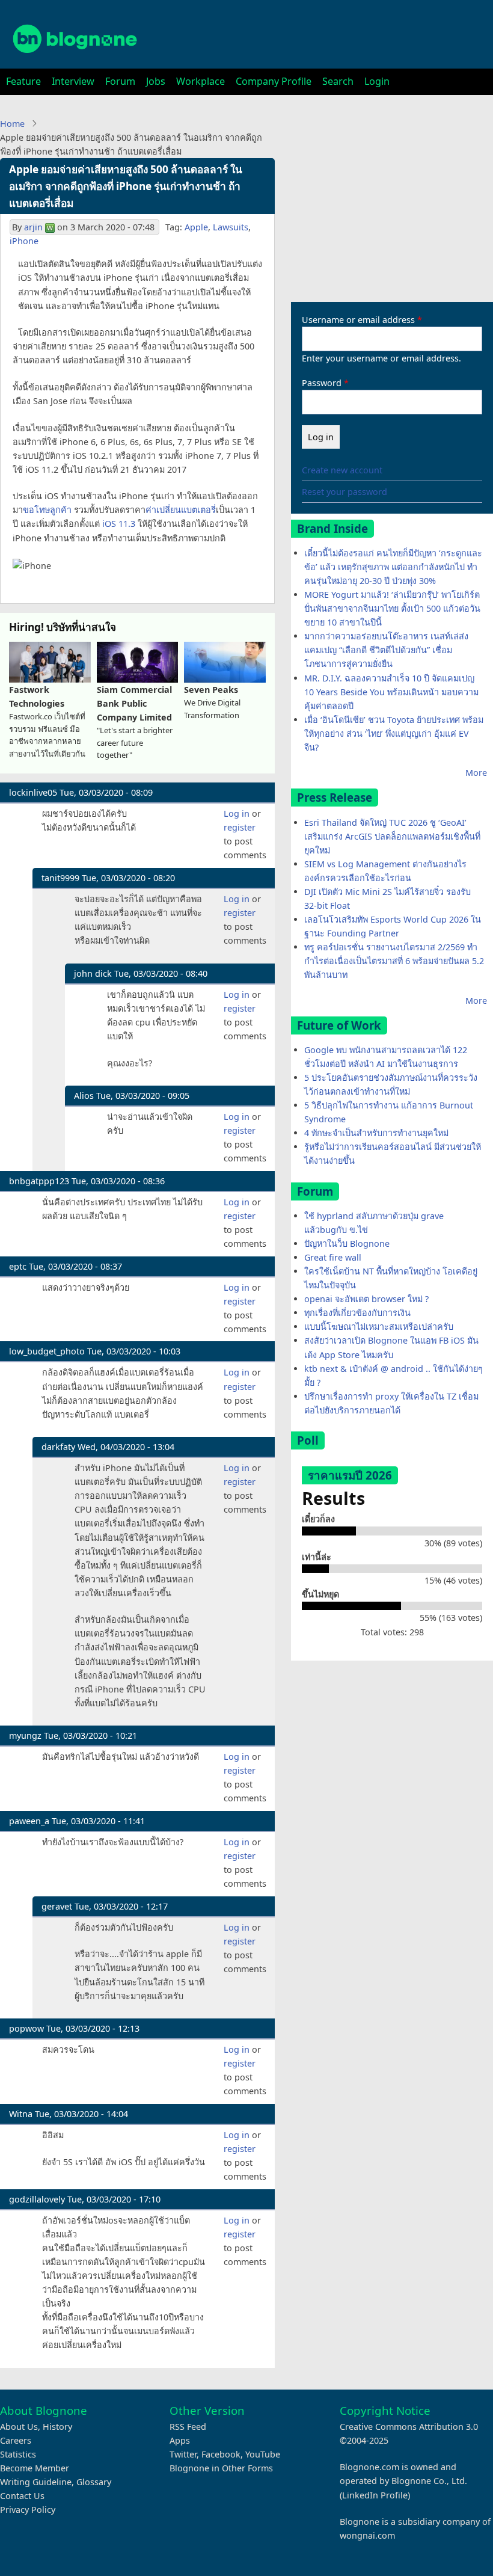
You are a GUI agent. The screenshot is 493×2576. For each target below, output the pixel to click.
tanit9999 (60, 878)
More (476, 773)
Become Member (35, 2468)
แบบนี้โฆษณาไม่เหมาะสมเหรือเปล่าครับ (379, 1326)
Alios (84, 1096)
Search (338, 81)
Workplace (201, 81)
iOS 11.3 (119, 524)
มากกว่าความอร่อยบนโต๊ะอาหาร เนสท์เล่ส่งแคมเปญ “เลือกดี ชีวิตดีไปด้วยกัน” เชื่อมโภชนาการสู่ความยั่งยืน (386, 650)
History (57, 2427)
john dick (93, 973)
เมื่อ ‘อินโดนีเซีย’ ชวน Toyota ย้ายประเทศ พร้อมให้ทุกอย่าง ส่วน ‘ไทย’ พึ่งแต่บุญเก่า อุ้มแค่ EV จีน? (394, 733)
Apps (180, 2440)
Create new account (342, 470)
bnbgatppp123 (39, 1181)
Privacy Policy (28, 2510)
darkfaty (58, 1447)
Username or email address (358, 320)
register (240, 827)
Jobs (156, 81)
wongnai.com (367, 2535)
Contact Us (22, 2496)
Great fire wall (333, 1257)
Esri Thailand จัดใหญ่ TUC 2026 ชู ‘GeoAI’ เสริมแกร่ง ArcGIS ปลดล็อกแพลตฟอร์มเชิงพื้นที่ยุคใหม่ (392, 836)
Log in (237, 813)
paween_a (29, 1821)
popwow (26, 2028)
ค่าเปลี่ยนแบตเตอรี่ (181, 510)
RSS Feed (188, 2427)
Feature (23, 81)
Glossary (94, 2482)
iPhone (24, 241)
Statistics (18, 2454)
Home (12, 124)
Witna (21, 2114)
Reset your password (344, 492)
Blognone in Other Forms (221, 2468)
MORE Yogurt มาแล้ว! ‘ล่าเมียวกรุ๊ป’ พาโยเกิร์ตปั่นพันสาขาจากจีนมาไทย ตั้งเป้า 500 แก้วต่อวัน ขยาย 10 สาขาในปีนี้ (392, 608)
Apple (196, 227)
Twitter (183, 2454)
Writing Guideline (36, 2482)
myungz (25, 1735)
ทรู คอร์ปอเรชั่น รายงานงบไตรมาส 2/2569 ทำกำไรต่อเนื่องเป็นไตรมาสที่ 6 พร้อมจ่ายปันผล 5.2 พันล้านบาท (394, 961)
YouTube (263, 2454)
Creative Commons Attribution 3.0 (409, 2427)
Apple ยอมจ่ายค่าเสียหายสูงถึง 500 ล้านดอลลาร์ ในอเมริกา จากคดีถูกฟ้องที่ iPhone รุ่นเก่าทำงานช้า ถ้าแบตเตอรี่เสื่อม (126, 186)
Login (377, 81)
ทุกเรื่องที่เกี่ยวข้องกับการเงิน (357, 1313)
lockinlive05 (33, 792)
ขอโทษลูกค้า (47, 510)
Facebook (221, 2454)
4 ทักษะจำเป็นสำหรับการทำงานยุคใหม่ (376, 1133)
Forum (120, 81)
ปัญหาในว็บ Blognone (347, 1243)
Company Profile (274, 81)
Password (322, 383)
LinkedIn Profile (375, 2495)
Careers (16, 2440)
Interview (73, 81)
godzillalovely (37, 2199)
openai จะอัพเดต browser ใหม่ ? (366, 1299)
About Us (19, 2427)
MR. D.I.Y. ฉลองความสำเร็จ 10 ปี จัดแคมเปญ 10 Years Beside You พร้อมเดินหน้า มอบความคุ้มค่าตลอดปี (391, 692)
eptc (18, 1266)
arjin (33, 227)
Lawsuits (231, 227)
